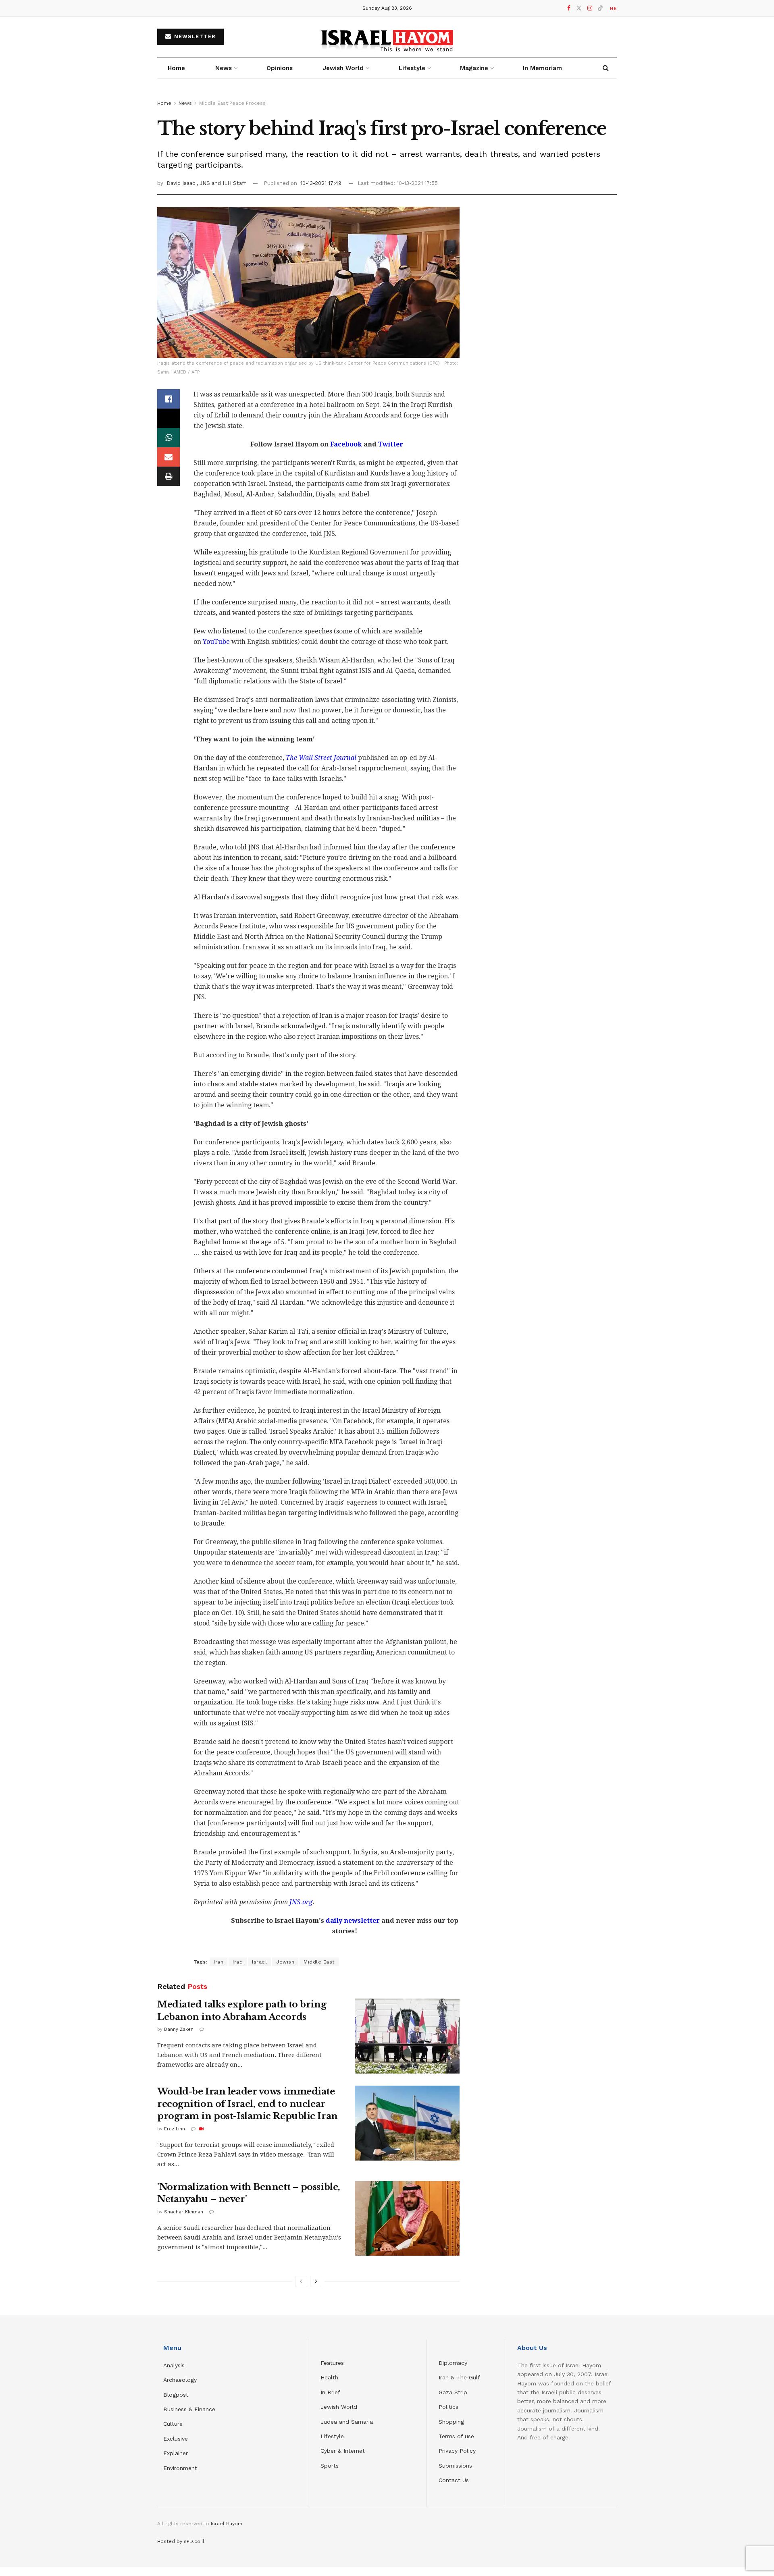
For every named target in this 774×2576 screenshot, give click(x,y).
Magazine (474, 68)
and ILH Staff (229, 183)
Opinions (280, 68)
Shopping (451, 2422)
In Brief (330, 2392)
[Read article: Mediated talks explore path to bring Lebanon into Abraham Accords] (407, 2036)
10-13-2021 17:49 (321, 183)
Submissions (455, 2466)
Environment (180, 2468)
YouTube (216, 642)
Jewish (285, 1962)
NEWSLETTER (194, 36)
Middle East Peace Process (232, 103)
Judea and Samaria (347, 2422)
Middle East (319, 1962)
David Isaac (182, 183)
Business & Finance (189, 2409)
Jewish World (339, 2407)
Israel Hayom (227, 2524)
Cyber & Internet (343, 2451)
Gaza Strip (453, 2392)
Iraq (238, 1962)
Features (332, 2363)
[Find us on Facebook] (569, 8)
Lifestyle (332, 2436)
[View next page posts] (316, 2281)
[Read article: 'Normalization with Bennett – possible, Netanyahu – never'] (407, 2219)
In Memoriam (542, 68)
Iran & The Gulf (459, 2377)
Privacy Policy (457, 2451)
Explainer (176, 2453)
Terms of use (456, 2436)
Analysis (175, 2365)
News (224, 68)
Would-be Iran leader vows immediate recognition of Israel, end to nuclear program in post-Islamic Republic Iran (248, 2104)
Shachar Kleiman (184, 2212)
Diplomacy (454, 2363)
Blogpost (176, 2395)
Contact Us (454, 2480)
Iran (218, 1962)
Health (329, 2377)
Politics (448, 2407)
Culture (173, 2424)
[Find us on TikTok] (600, 8)
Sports (330, 2466)
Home (176, 68)
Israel (259, 1962)
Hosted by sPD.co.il (181, 2541)
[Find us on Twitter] (579, 8)
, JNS (204, 183)
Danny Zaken (179, 2029)
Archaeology (180, 2380)
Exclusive (176, 2439)
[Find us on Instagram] (590, 8)
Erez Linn (175, 2129)
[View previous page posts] (301, 2281)
